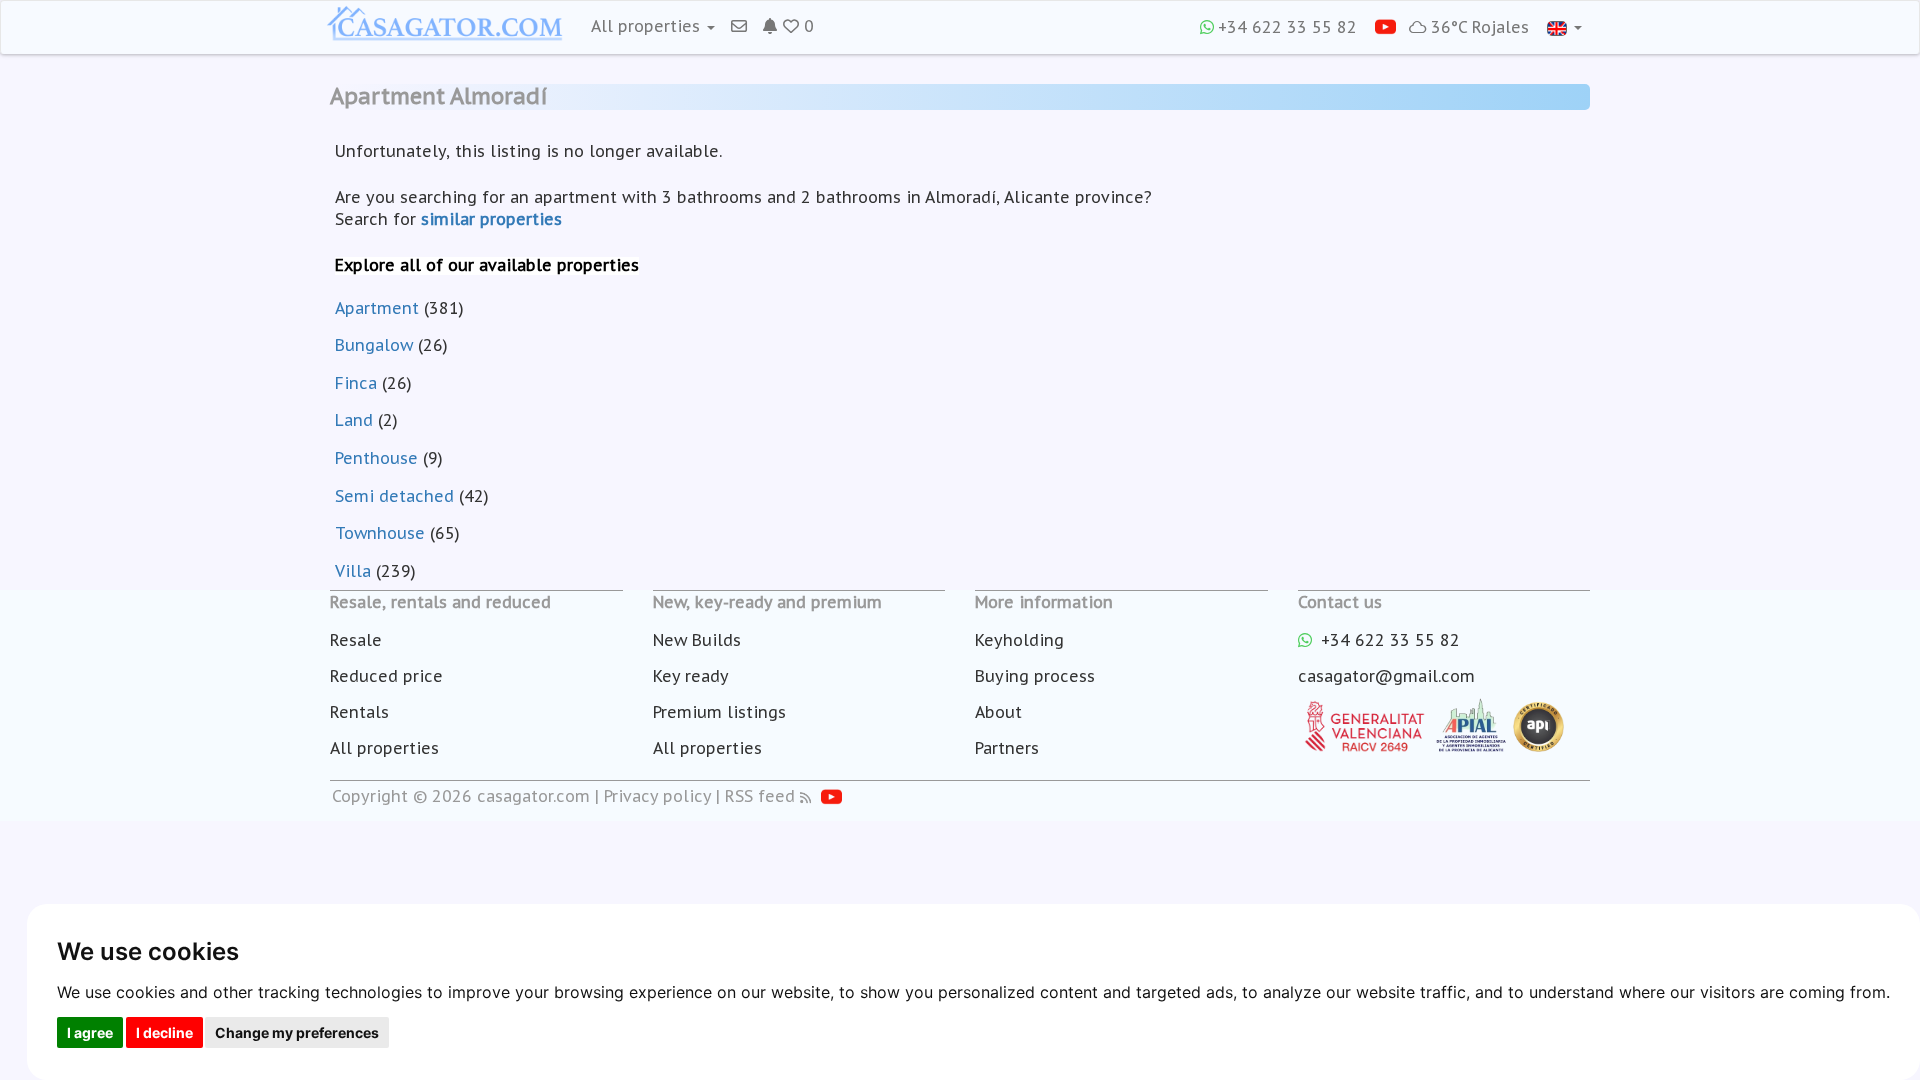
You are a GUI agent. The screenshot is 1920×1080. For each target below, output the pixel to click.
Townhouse (380, 533)
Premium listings (719, 712)
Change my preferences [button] (297, 1032)
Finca (356, 383)
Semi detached (394, 496)
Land (354, 420)
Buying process (1035, 676)
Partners (1007, 748)
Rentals (359, 712)
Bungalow (374, 345)
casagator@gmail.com (1386, 676)
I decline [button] (164, 1032)
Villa (353, 571)
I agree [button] (90, 1032)
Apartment (377, 308)
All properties (384, 748)
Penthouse (376, 458)
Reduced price (386, 676)
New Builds (697, 640)
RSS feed (760, 796)
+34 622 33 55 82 (1287, 27)
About (998, 712)
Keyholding (1019, 640)
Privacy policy (657, 796)
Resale (356, 640)
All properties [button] (648, 26)
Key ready (691, 676)
